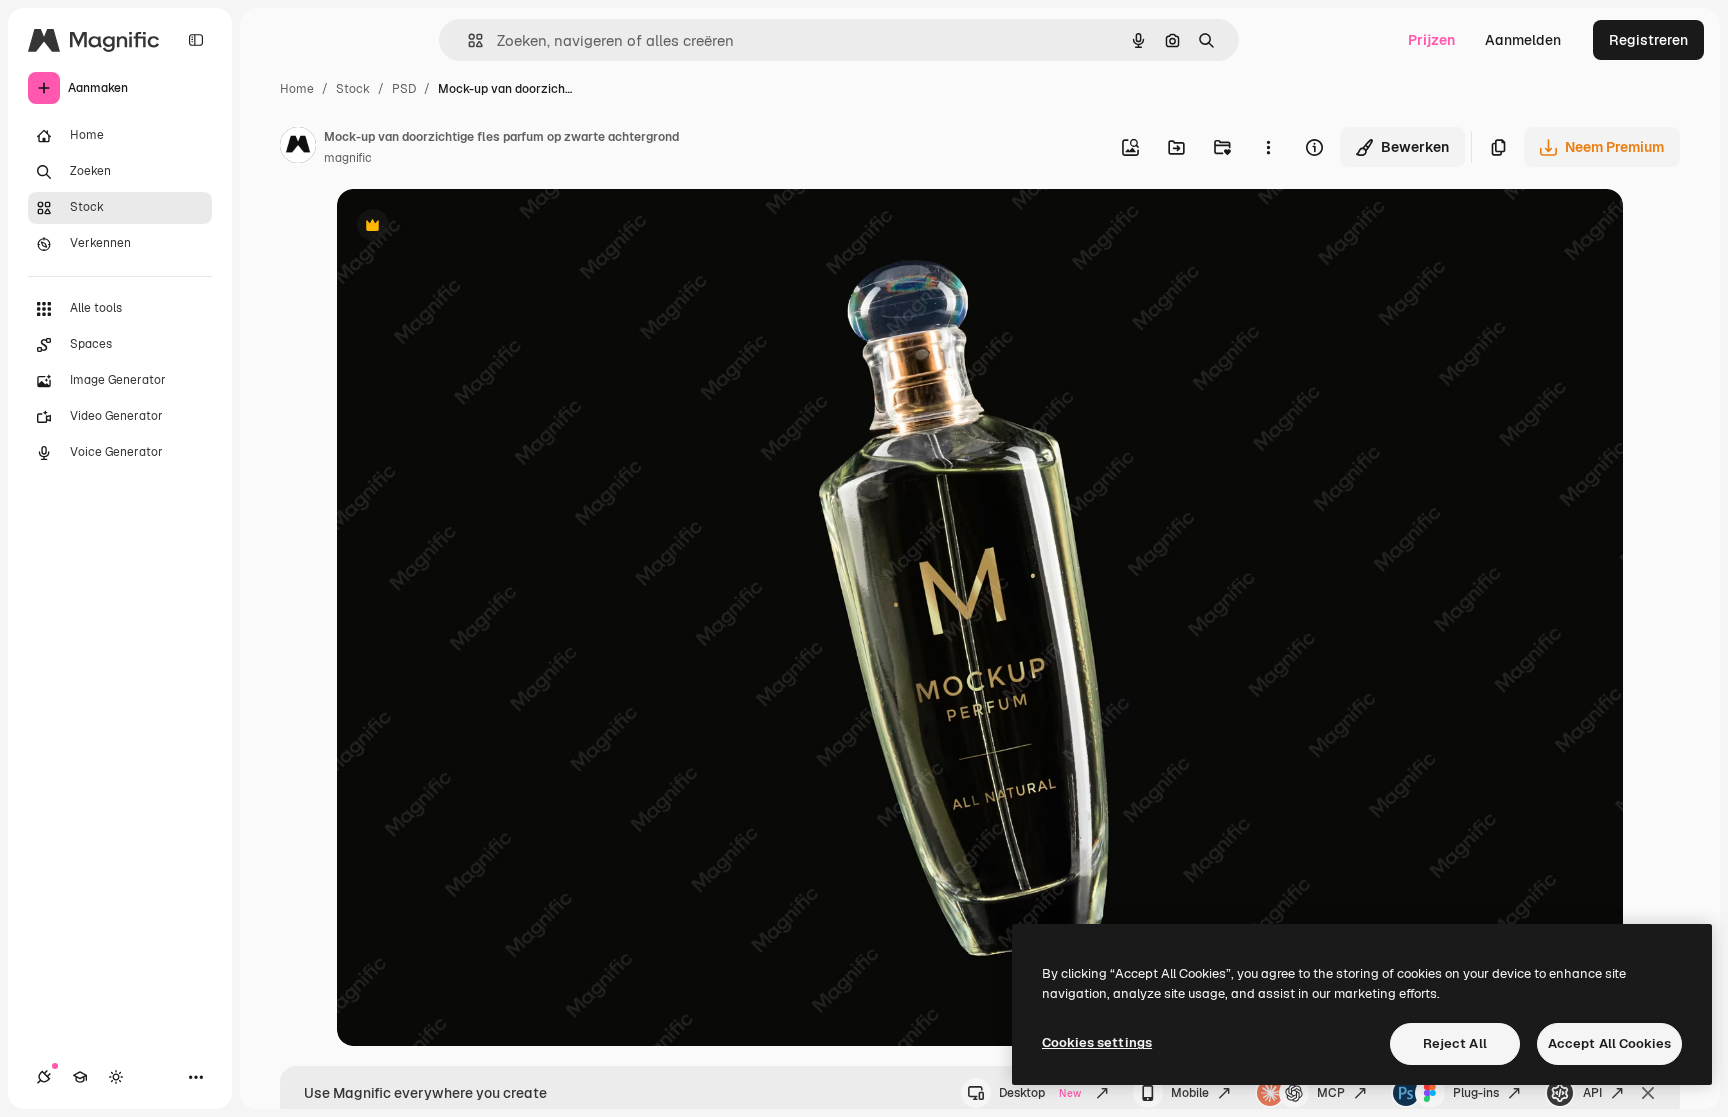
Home (297, 89)
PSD (404, 89)
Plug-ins (1476, 1093)
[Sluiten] (1648, 1093)
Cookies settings (1097, 1042)
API (1592, 1093)
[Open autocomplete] (467, 40)
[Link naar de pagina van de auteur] (298, 148)
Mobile (1190, 1093)
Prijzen (1431, 40)
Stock (353, 89)
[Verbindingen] (44, 1077)
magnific (348, 158)
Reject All (1455, 1043)
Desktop (1040, 1093)
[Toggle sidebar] (196, 40)
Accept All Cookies (1609, 1043)
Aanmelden (1523, 40)
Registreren (1648, 40)
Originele (468, 227)
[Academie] (80, 1077)
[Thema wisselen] (116, 1077)
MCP (1331, 1093)
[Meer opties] (1268, 147)
